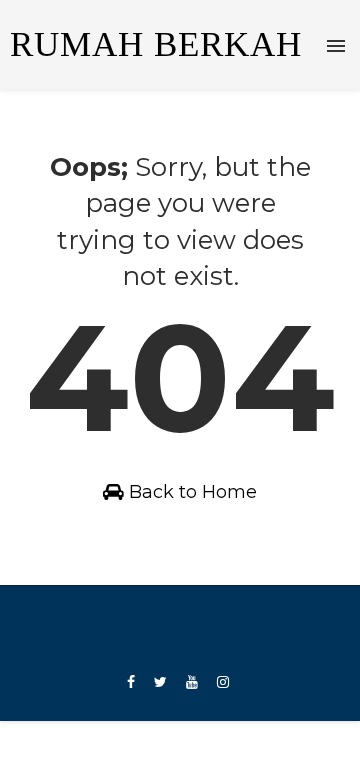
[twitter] (160, 682)
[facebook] (131, 682)
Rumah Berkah (156, 44)
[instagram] (223, 682)
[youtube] (192, 682)
